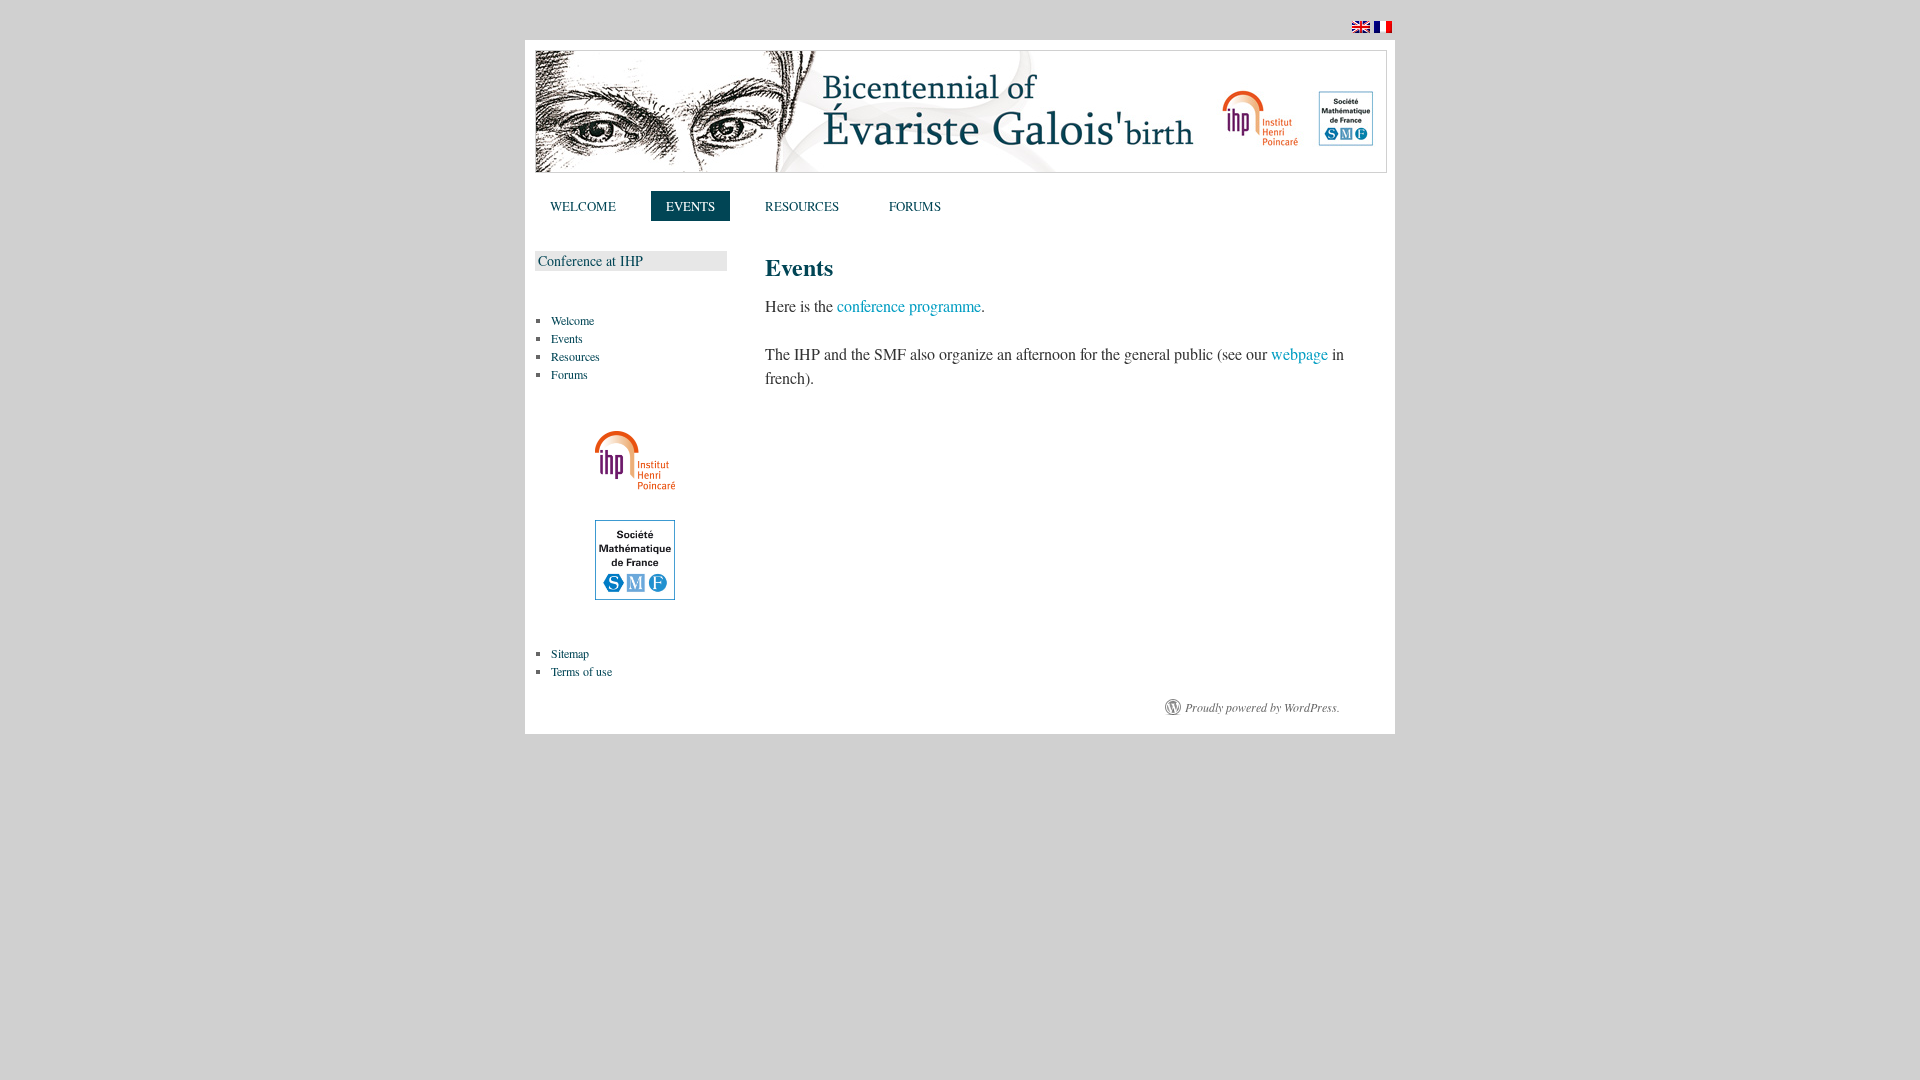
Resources (802, 206)
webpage (1299, 353)
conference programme (909, 305)
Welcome (583, 206)
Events (690, 206)
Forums (915, 206)
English (1362, 33)
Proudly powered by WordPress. (1262, 707)
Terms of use (581, 671)
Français (1384, 33)
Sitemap (570, 653)
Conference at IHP (590, 260)
